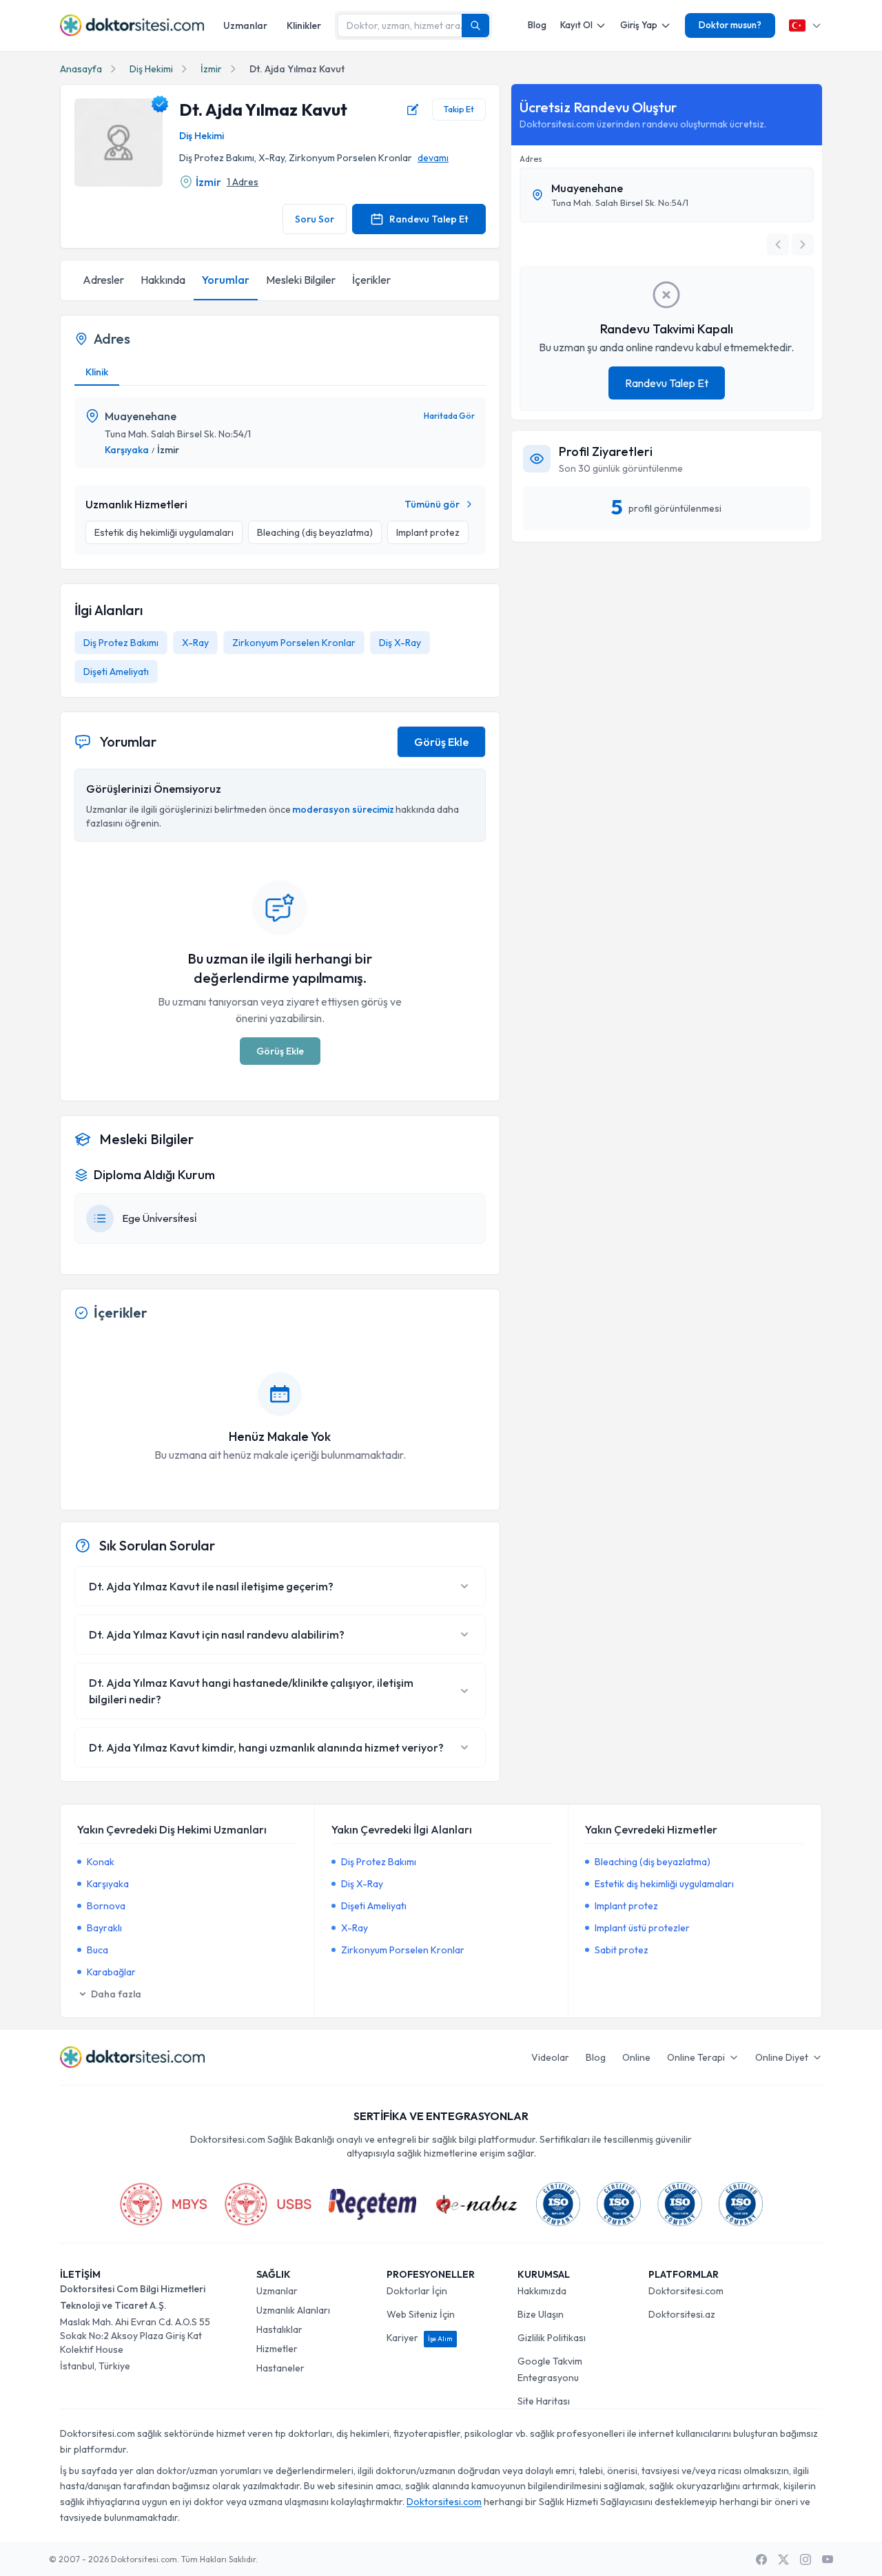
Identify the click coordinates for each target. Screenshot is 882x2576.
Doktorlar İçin (417, 2291)
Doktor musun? (730, 25)
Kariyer (420, 2338)
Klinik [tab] (97, 372)
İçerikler (371, 280)
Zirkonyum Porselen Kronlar (294, 643)
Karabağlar (111, 1972)
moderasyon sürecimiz (343, 809)
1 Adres (243, 182)
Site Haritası (544, 2401)
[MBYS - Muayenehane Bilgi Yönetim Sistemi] (163, 2204)
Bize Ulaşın (541, 2314)
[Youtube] (828, 2559)
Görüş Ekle (441, 742)
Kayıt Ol (576, 25)
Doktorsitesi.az (682, 2314)
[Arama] (475, 25)
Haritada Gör (449, 416)
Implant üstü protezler (642, 1928)
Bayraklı (104, 1928)
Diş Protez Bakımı (121, 643)
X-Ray (195, 643)
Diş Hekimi (151, 69)
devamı (433, 158)
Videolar (550, 2057)
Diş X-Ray (400, 643)
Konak (101, 1862)
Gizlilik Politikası (552, 2338)
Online (636, 2057)
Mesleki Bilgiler (301, 280)
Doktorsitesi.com (686, 2291)
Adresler (103, 280)
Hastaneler (280, 2368)
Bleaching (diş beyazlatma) (653, 1862)
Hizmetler (277, 2349)
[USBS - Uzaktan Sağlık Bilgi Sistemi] (268, 2204)
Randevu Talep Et (429, 219)
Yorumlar (226, 280)
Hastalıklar (279, 2329)
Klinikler (304, 25)
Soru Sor (315, 219)
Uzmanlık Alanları (293, 2310)
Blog (537, 25)
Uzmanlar (245, 25)
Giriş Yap (639, 25)
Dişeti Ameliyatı (116, 672)
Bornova (106, 1906)
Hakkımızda (542, 2291)
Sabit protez (622, 1950)
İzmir (211, 69)
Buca (98, 1950)
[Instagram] (806, 2559)
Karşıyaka (127, 450)
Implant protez (626, 1906)
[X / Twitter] (783, 2559)
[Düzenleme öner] (413, 110)
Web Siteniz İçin (421, 2314)
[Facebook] (761, 2559)
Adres (531, 159)
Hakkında (163, 280)
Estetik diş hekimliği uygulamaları (664, 1884)
